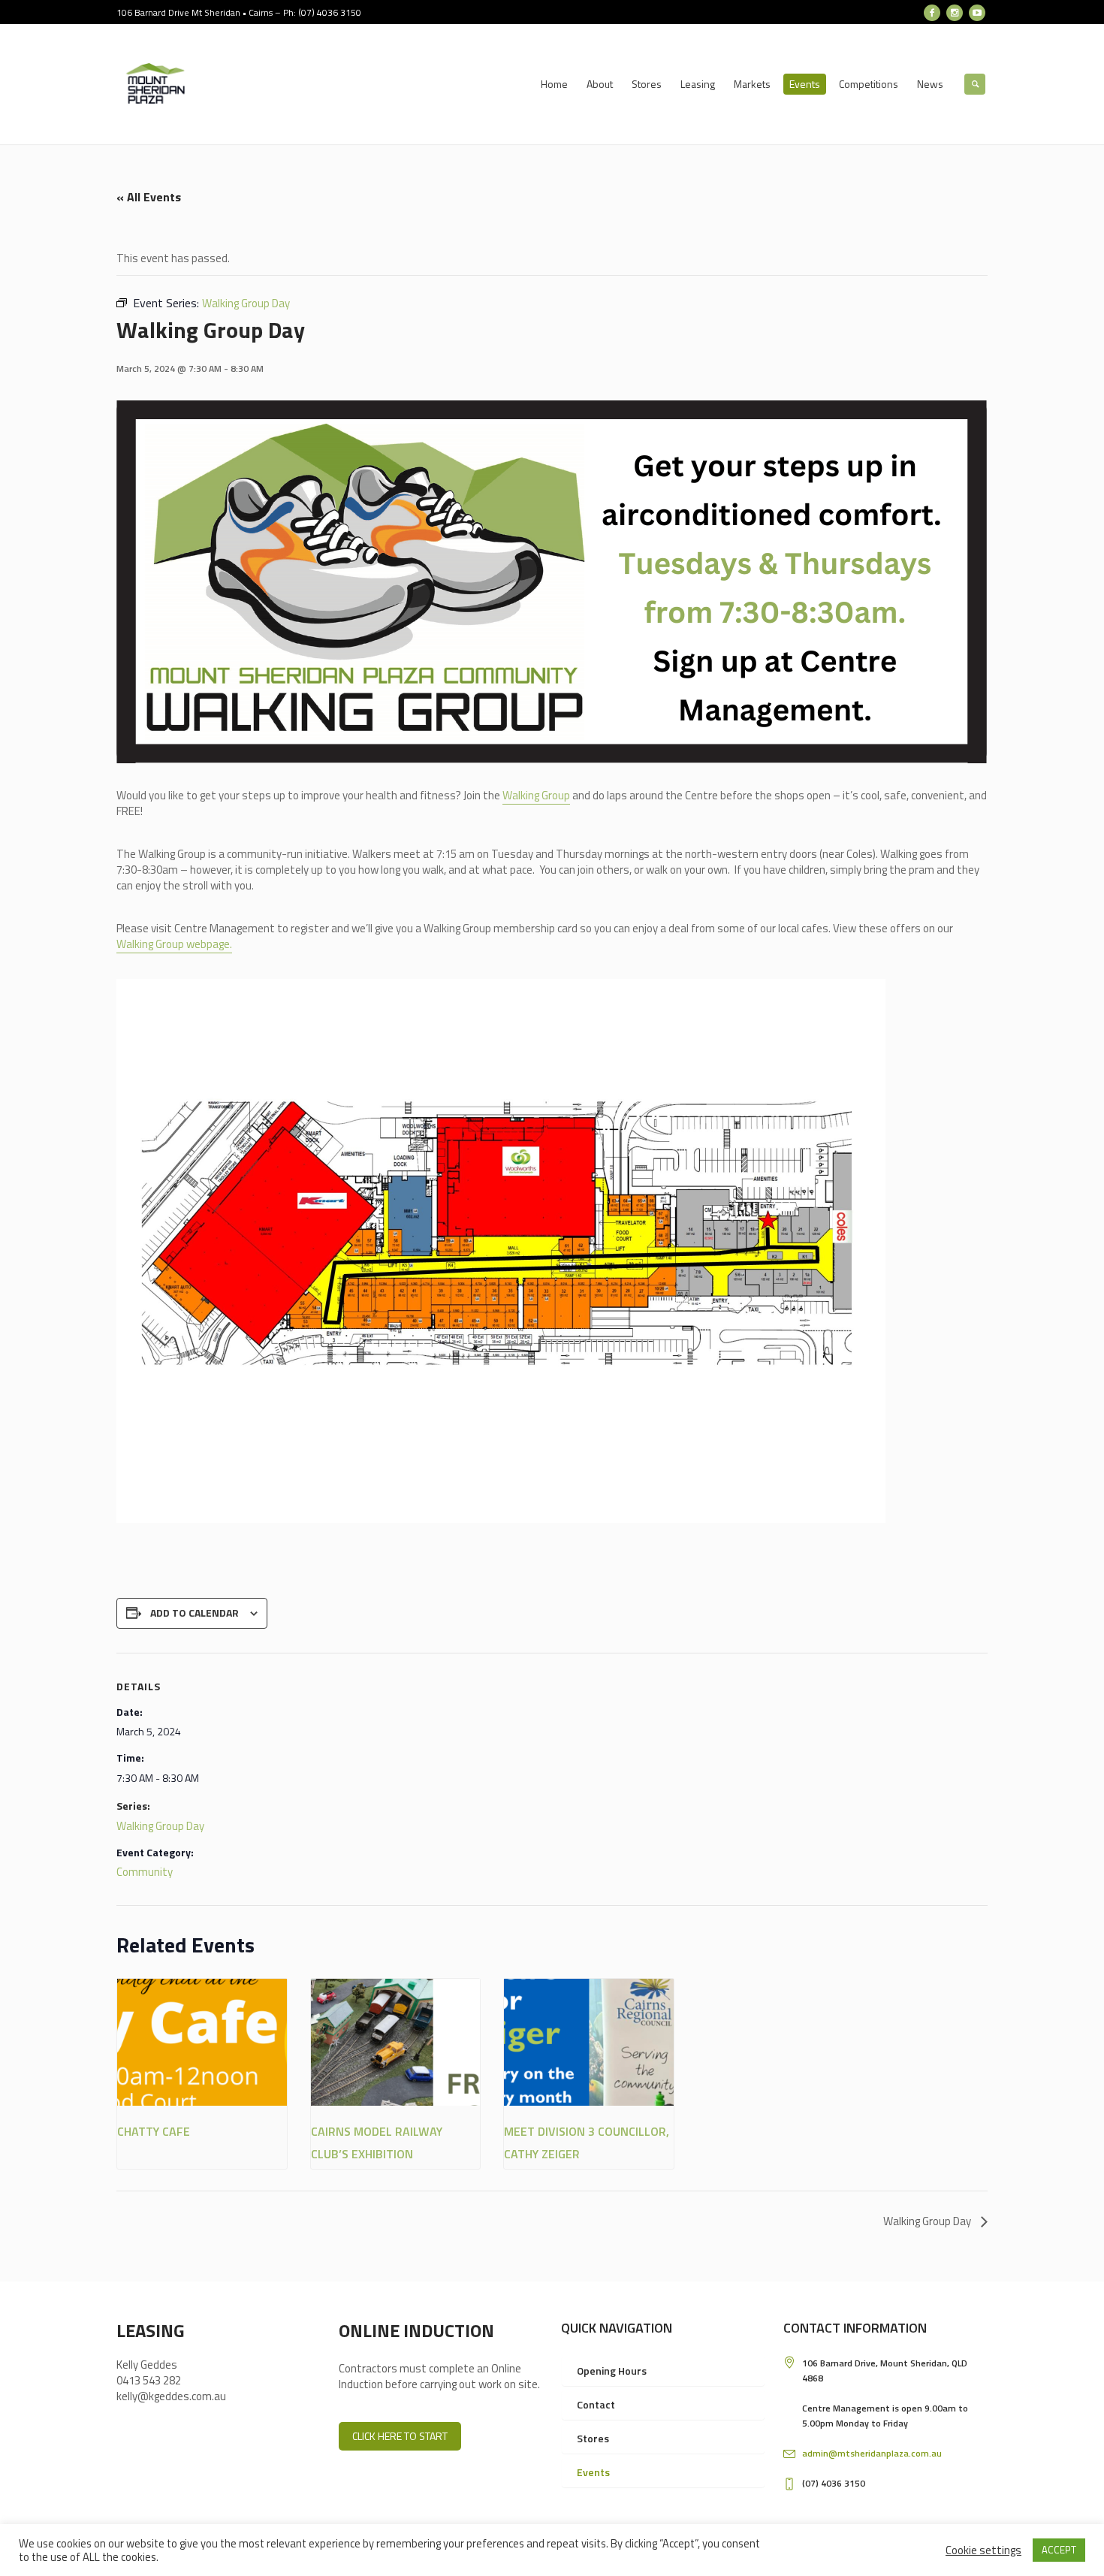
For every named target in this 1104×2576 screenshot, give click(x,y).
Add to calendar (195, 1613)
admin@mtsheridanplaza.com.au (872, 2453)
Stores (593, 2438)
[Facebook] (932, 13)
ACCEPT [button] (1059, 2550)
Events (593, 2472)
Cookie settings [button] (983, 2550)
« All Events (149, 197)
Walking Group (536, 795)
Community (145, 1872)
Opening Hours (612, 2371)
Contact (596, 2404)
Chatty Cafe (154, 2131)
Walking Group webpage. (174, 944)
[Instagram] (955, 13)
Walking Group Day (160, 1826)
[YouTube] (977, 13)
